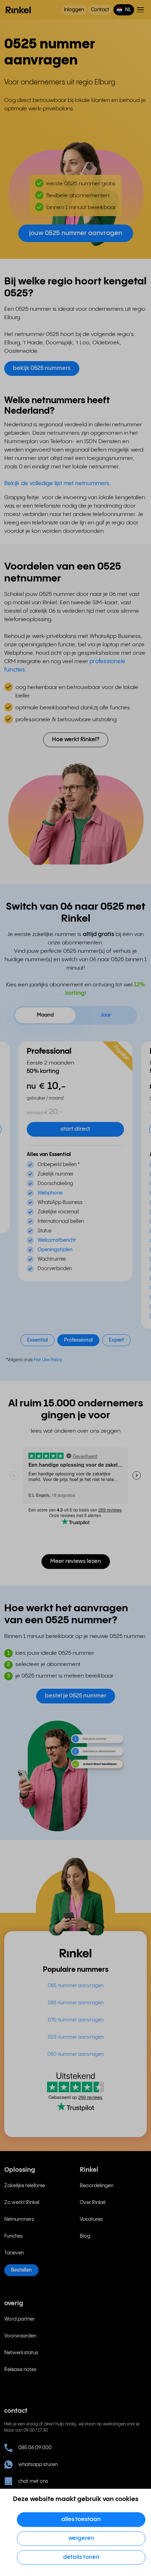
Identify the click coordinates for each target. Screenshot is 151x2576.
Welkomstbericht (57, 1240)
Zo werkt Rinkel (22, 2203)
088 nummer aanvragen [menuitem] (76, 2003)
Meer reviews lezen (76, 1561)
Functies (14, 2236)
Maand (45, 1015)
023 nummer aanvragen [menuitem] (76, 2037)
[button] (124, 10)
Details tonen (81, 2557)
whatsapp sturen (38, 2465)
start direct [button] (75, 1129)
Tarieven (14, 2253)
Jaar (106, 1015)
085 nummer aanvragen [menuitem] (76, 1986)
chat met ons (33, 2481)
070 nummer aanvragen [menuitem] (76, 2020)
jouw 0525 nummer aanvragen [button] (76, 233)
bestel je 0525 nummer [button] (76, 1696)
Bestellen (21, 2270)
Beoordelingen (97, 2186)
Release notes (20, 2370)
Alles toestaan (81, 2519)
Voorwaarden (20, 2336)
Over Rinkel (93, 2203)
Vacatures (91, 2219)
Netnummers (19, 2219)
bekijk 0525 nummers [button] (42, 368)
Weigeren (81, 2538)
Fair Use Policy (48, 1360)
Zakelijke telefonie (25, 2186)
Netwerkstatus (21, 2353)
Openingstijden (55, 1250)
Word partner (19, 2319)
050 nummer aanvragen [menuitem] (75, 2054)
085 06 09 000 (35, 2448)
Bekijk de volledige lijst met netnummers (57, 484)
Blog (85, 2236)
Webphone (50, 1193)
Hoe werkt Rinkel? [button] (76, 740)
